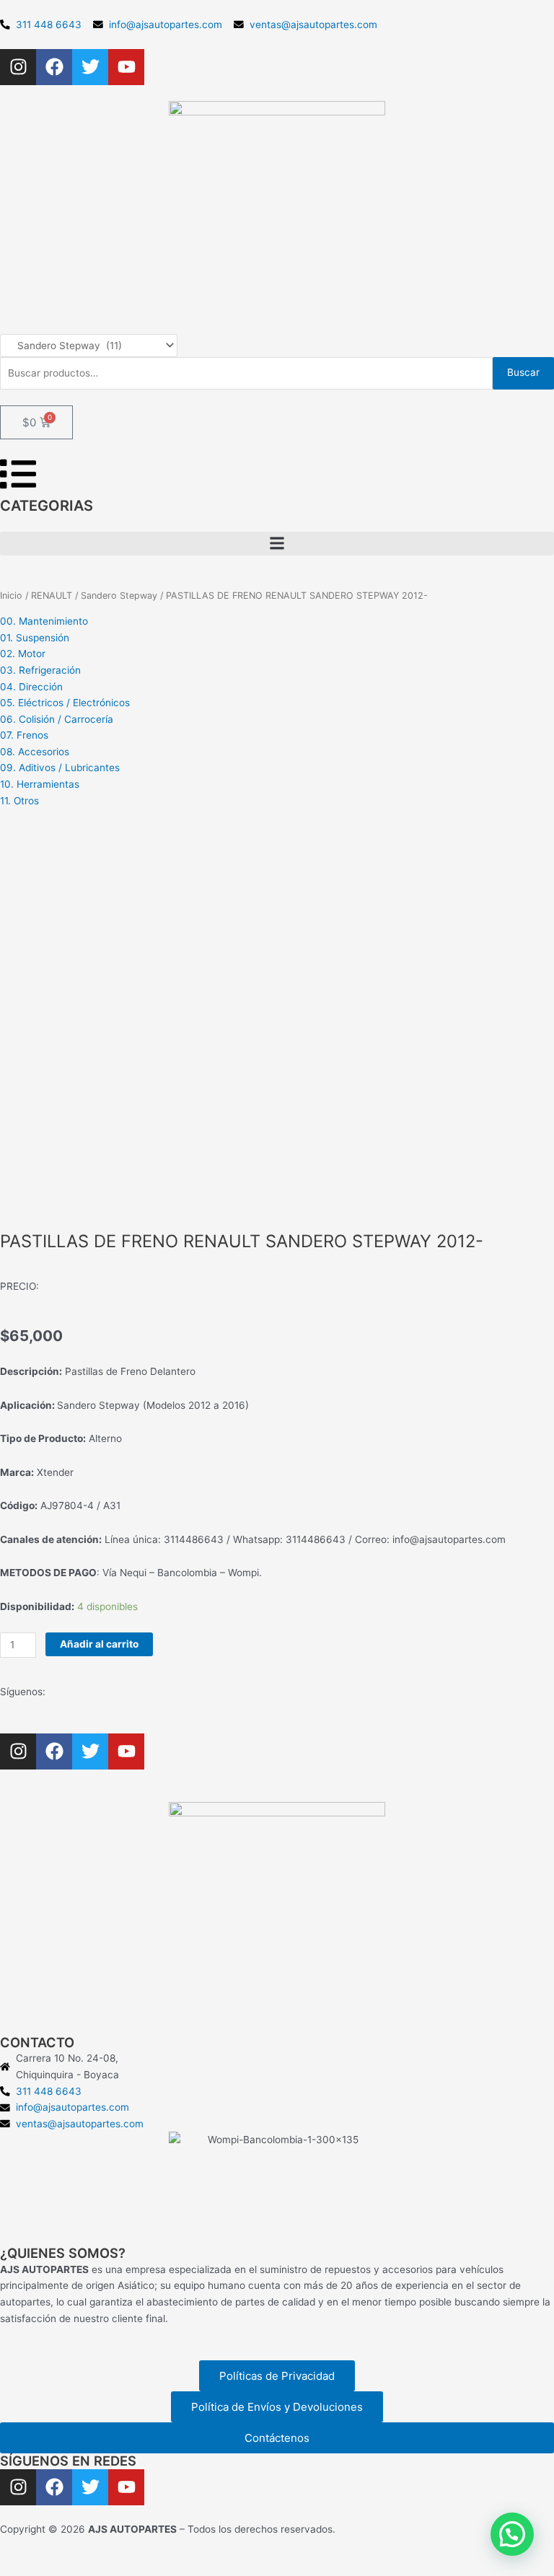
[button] (277, 544)
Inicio (11, 595)
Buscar (523, 372)
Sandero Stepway (119, 595)
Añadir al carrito (99, 1644)
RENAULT (52, 595)
